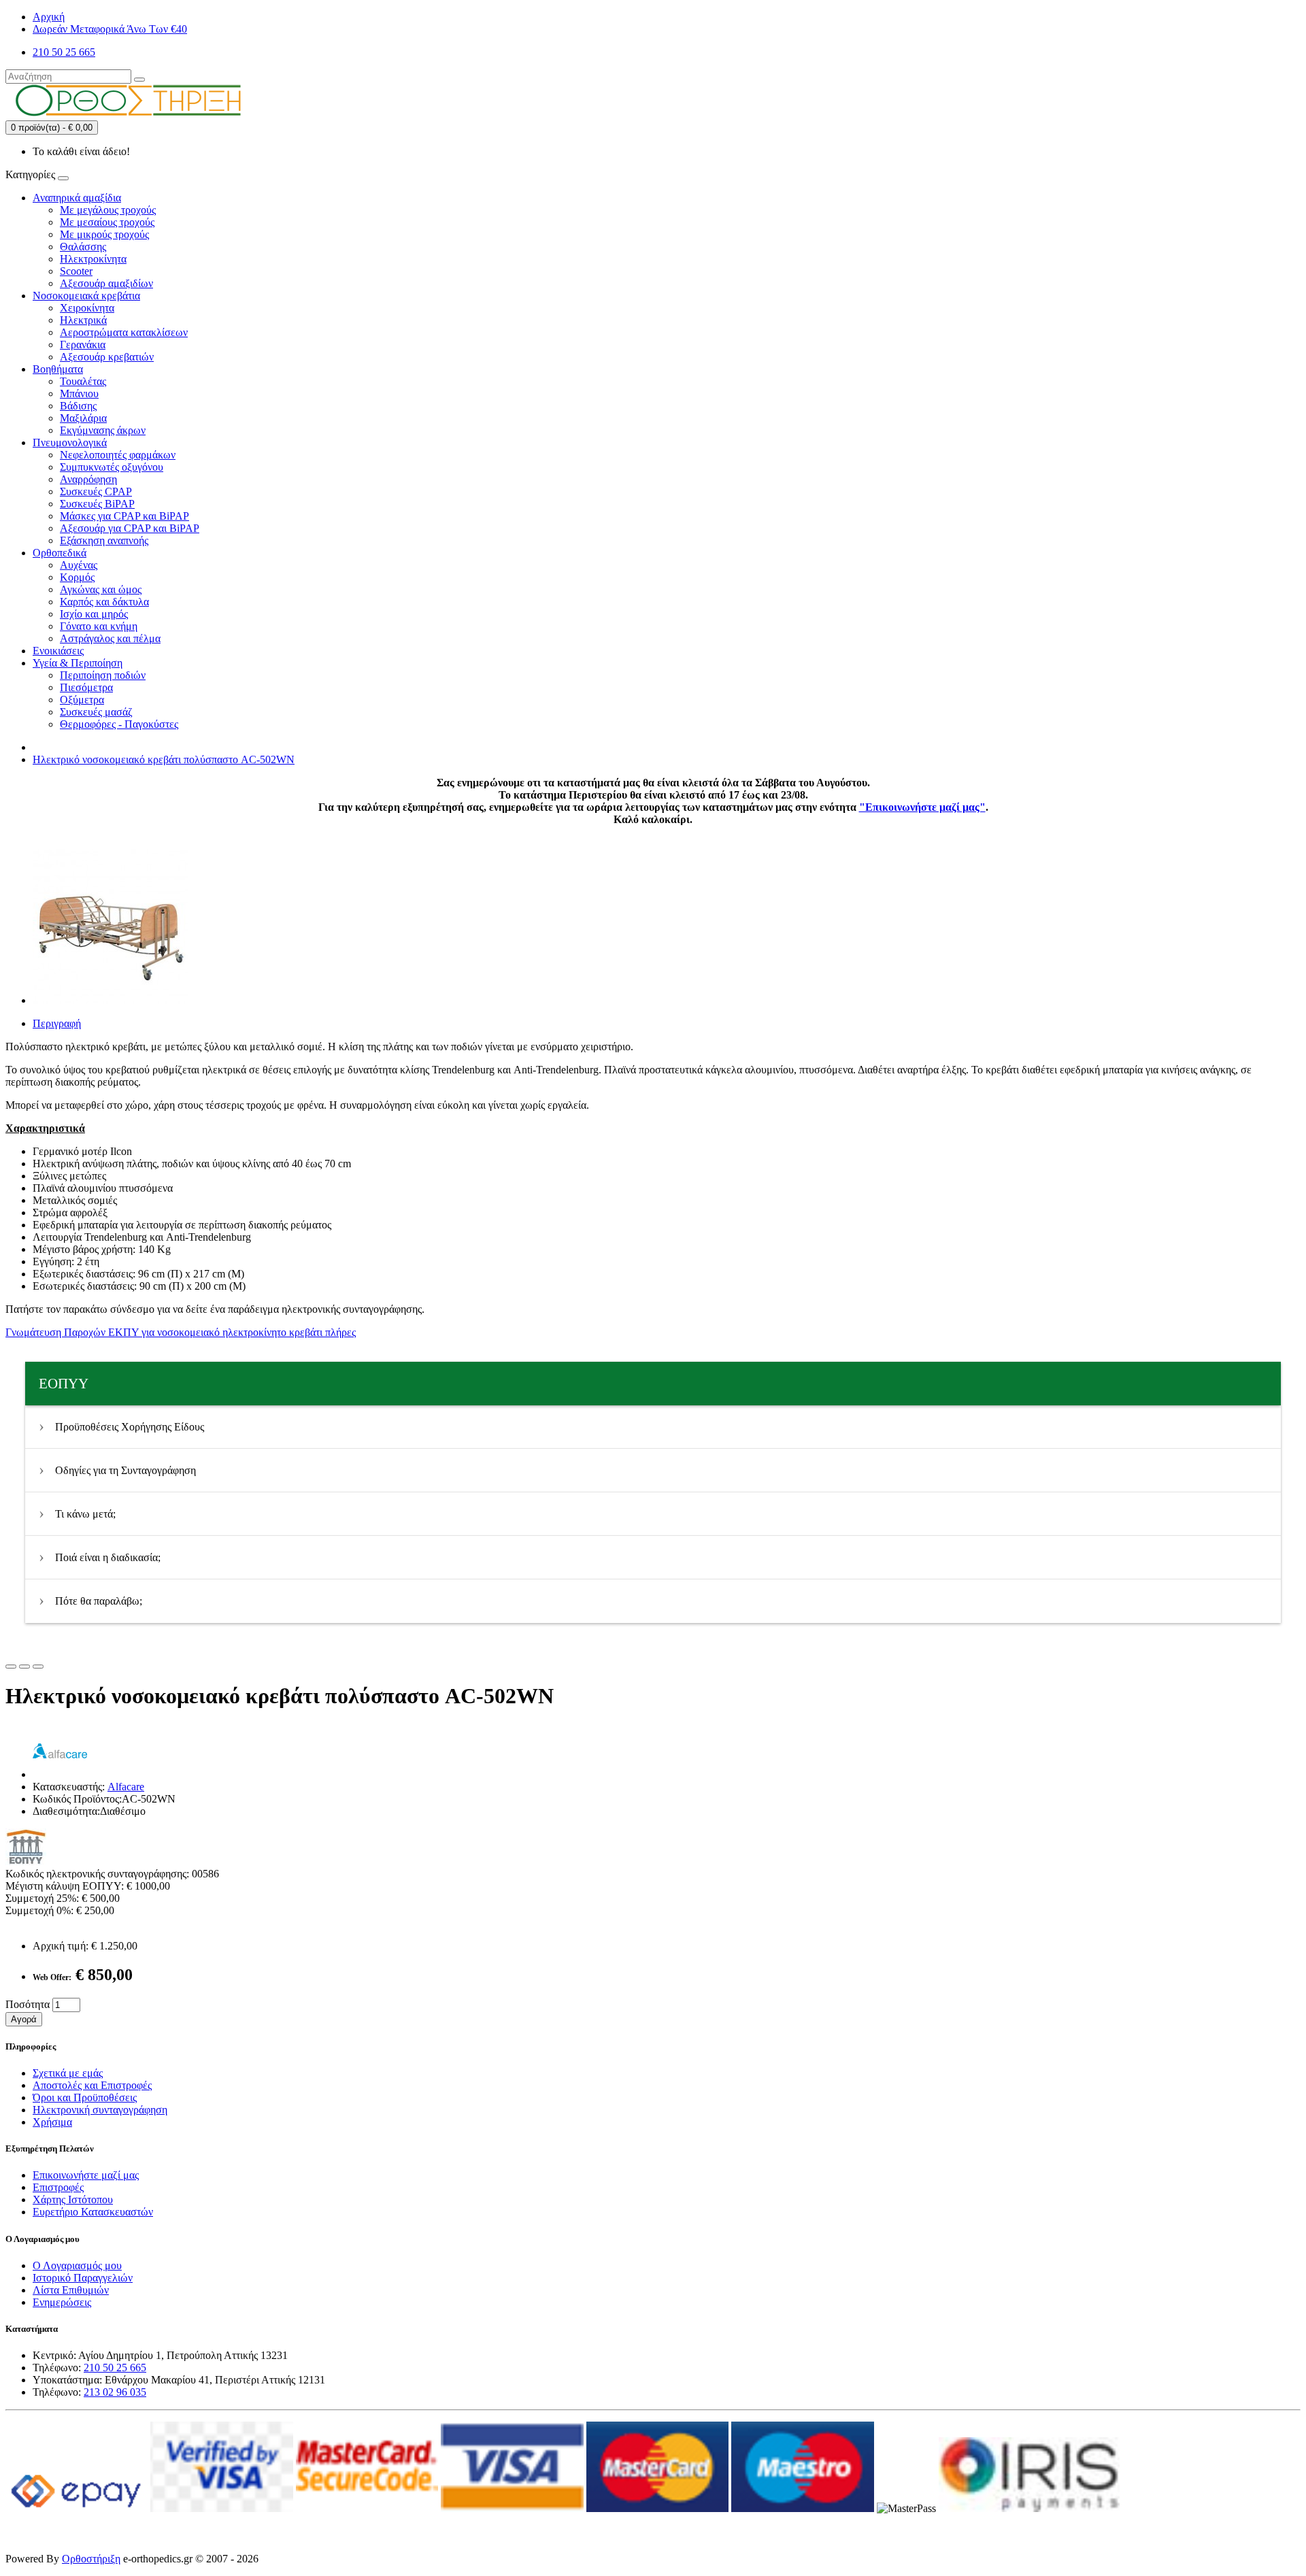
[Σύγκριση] (24, 1667)
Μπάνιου (79, 394)
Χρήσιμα (52, 2122)
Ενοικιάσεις (58, 651)
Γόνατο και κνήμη (99, 626)
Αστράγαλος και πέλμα (110, 638)
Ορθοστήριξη (91, 2559)
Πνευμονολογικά (70, 442)
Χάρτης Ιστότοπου (73, 2199)
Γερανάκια (83, 345)
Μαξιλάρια (83, 418)
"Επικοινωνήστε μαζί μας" (922, 807)
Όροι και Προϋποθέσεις (85, 2097)
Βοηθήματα (58, 369)
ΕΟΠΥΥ (64, 1384)
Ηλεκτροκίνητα (93, 259)
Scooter (76, 271)
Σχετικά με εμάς (68, 2073)
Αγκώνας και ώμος (101, 589)
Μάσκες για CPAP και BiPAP (124, 516)
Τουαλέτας (83, 381)
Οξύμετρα (82, 700)
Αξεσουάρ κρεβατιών (107, 357)
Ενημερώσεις (62, 2302)
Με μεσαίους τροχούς (107, 222)
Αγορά (24, 2019)
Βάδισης (78, 406)
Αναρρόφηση (88, 479)
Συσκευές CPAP (96, 491)
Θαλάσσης (83, 247)
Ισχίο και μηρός (94, 614)
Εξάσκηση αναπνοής (104, 540)
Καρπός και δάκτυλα (104, 602)
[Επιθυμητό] (11, 1667)
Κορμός (77, 577)
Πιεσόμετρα (86, 687)
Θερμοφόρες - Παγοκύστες (119, 724)
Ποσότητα (28, 2004)
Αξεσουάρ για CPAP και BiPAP (130, 528)
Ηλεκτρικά (83, 320)
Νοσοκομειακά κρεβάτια (86, 296)
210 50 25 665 (115, 2368)
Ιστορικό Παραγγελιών (83, 2278)
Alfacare (126, 1787)
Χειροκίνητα (87, 308)
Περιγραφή (57, 1023)
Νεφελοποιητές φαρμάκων (118, 455)
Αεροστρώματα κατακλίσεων (124, 332)
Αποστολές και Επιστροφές (92, 2085)
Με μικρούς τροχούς (104, 234)
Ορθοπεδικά (60, 553)
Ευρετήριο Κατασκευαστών (93, 2212)
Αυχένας (79, 565)
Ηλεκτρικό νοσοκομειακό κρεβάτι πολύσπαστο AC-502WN (164, 759)
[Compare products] (38, 1667)
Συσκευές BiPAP (97, 504)
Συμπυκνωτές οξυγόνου (112, 467)
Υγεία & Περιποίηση (78, 663)
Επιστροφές (58, 2187)
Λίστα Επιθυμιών (71, 2290)
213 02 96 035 (115, 2392)
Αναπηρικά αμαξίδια (77, 198)
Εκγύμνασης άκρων (103, 430)
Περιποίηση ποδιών (103, 675)
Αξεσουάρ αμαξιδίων (106, 283)
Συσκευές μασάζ (96, 712)
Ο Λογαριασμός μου (77, 2265)
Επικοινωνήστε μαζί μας (86, 2175)
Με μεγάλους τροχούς (108, 210)
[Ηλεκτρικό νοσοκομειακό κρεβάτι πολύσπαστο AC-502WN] (110, 1000)
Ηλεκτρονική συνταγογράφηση (100, 2110)
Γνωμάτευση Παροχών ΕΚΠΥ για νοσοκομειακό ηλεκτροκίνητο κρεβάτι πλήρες (181, 1332)
